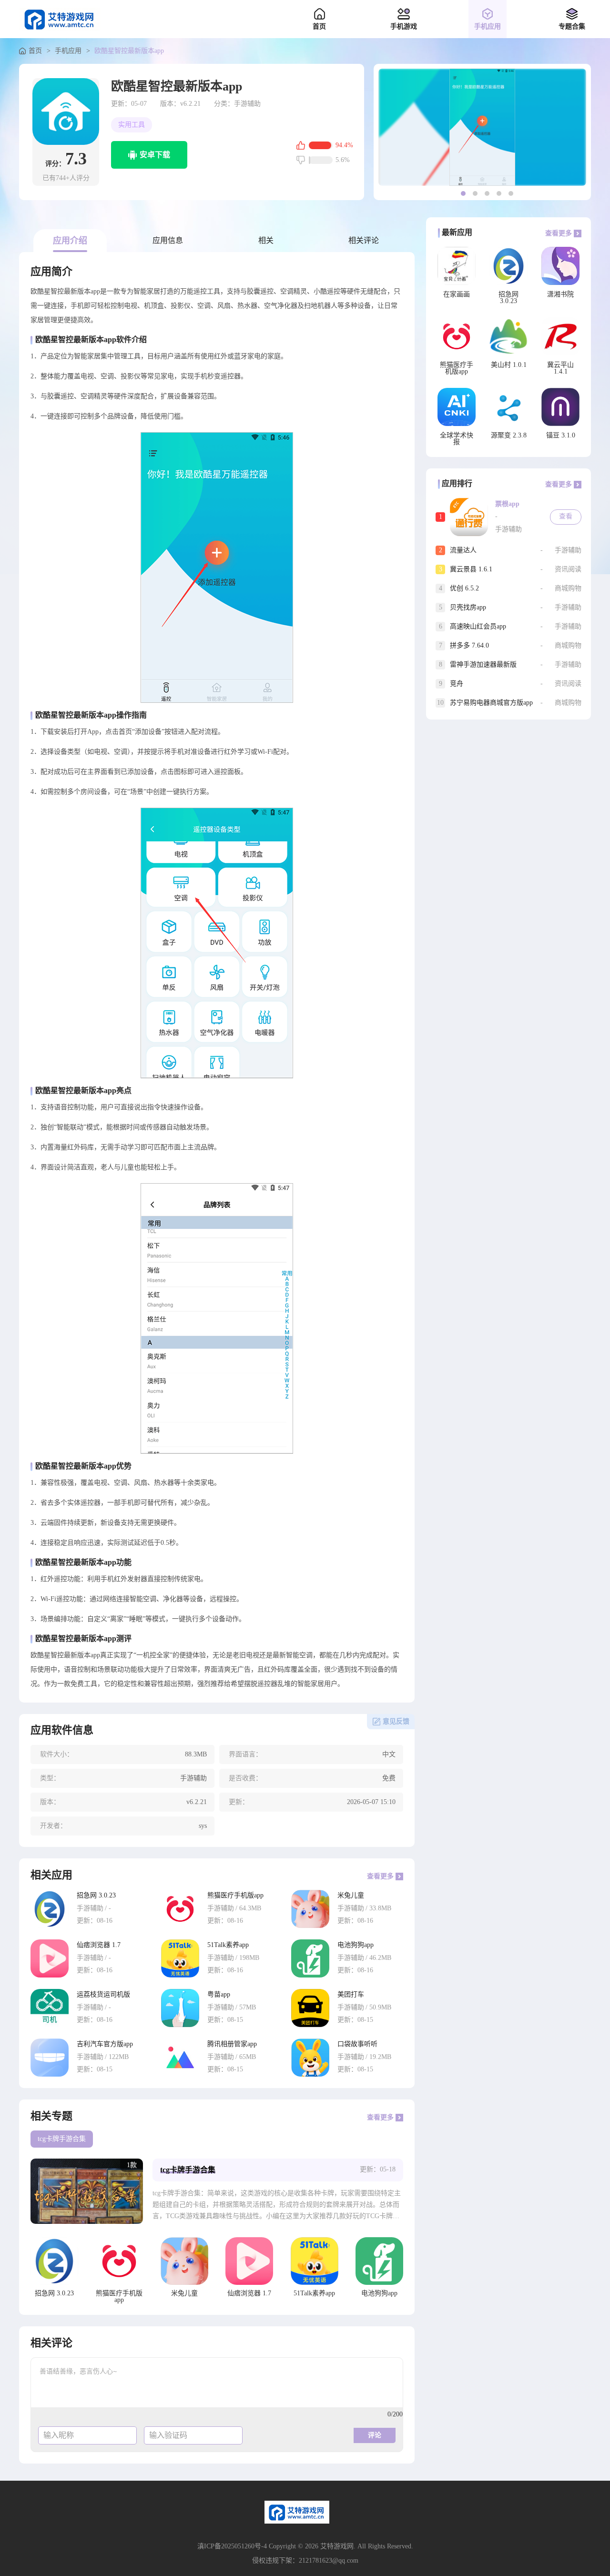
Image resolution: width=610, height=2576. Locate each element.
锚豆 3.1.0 (561, 436)
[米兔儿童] (310, 1909)
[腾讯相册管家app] (180, 2058)
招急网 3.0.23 (96, 1896)
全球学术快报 (457, 439)
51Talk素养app (228, 1945)
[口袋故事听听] (310, 2058)
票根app (507, 504)
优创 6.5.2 (464, 588)
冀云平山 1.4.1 (560, 368)
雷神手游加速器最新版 (483, 664)
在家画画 (457, 294)
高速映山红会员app (478, 626)
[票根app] (469, 517)
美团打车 (351, 1995)
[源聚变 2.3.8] (508, 407)
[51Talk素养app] (180, 1958)
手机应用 (68, 51)
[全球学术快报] (457, 407)
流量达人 (463, 550)
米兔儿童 (351, 1896)
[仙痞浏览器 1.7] (50, 1958)
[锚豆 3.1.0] (560, 407)
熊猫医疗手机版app (235, 1896)
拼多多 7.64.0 (469, 645)
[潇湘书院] (560, 266)
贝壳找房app (468, 607)
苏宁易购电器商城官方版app (491, 703)
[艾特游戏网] (60, 19)
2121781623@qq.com (329, 2561)
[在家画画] (457, 266)
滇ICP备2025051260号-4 (232, 2546)
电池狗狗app (356, 1945)
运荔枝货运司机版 (103, 1995)
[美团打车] (310, 2008)
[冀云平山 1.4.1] (560, 336)
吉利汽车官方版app (105, 2044)
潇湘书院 (560, 294)
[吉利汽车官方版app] (50, 2058)
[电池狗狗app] (310, 1958)
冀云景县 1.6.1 (471, 569)
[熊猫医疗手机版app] (180, 1909)
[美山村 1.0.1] (508, 336)
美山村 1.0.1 (509, 365)
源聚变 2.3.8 (509, 436)
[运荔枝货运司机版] (50, 2008)
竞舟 (457, 684)
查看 (566, 516)
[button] (463, 193)
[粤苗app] (180, 2008)
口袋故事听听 (357, 2044)
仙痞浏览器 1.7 (99, 1945)
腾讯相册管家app (232, 2044)
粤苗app (219, 1995)
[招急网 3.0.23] (50, 1909)
